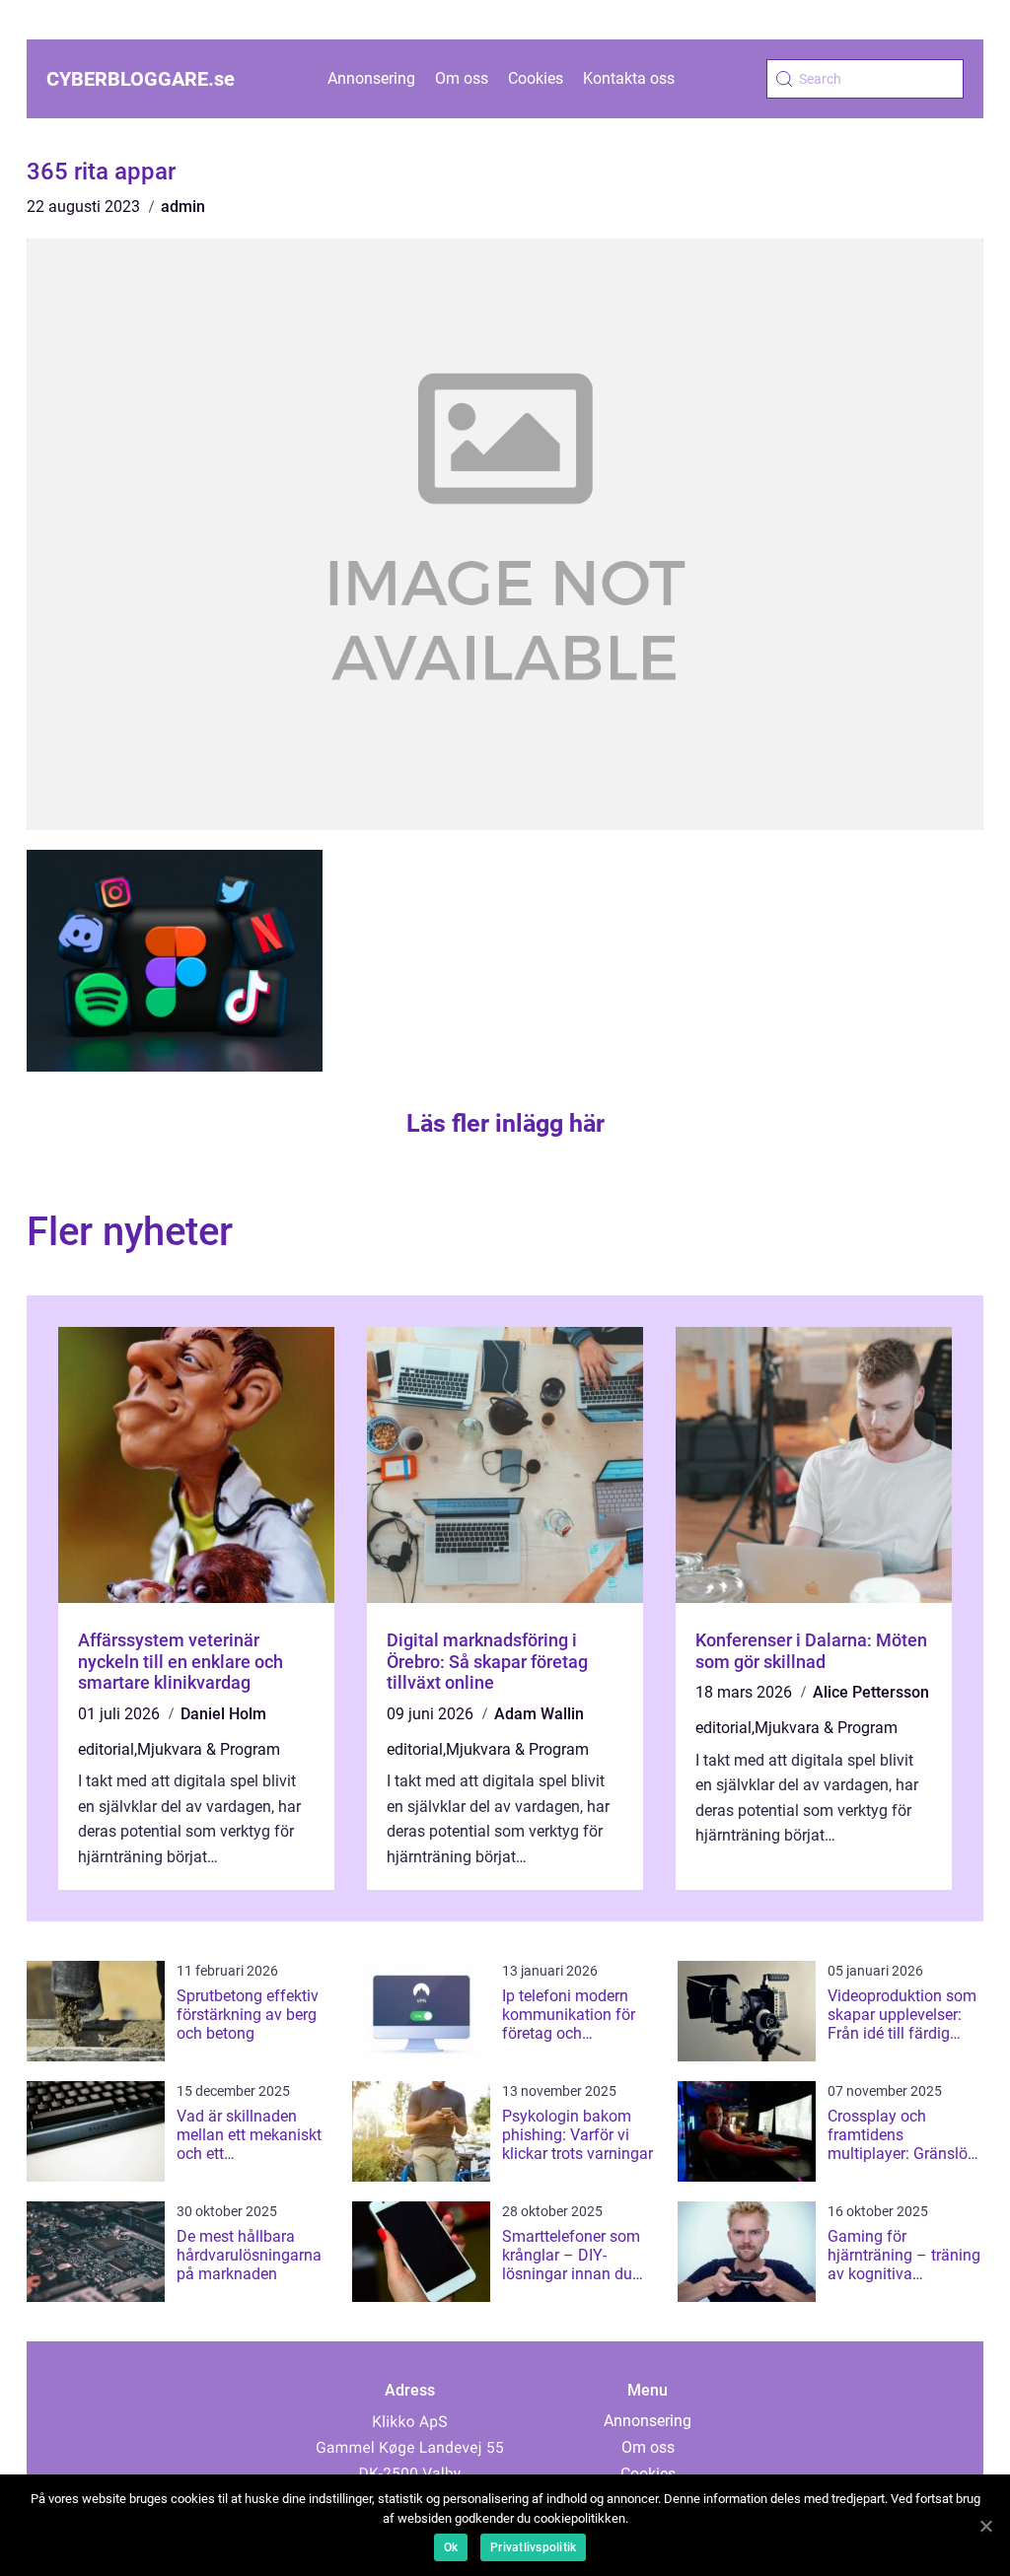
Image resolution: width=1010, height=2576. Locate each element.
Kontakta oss (629, 78)
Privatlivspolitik (533, 2547)
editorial (106, 1749)
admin (183, 207)
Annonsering (371, 78)
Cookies (536, 78)
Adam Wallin (539, 1714)
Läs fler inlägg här (505, 1123)
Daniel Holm (223, 1714)
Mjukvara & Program (209, 1749)
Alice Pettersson (871, 1692)
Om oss (462, 78)
